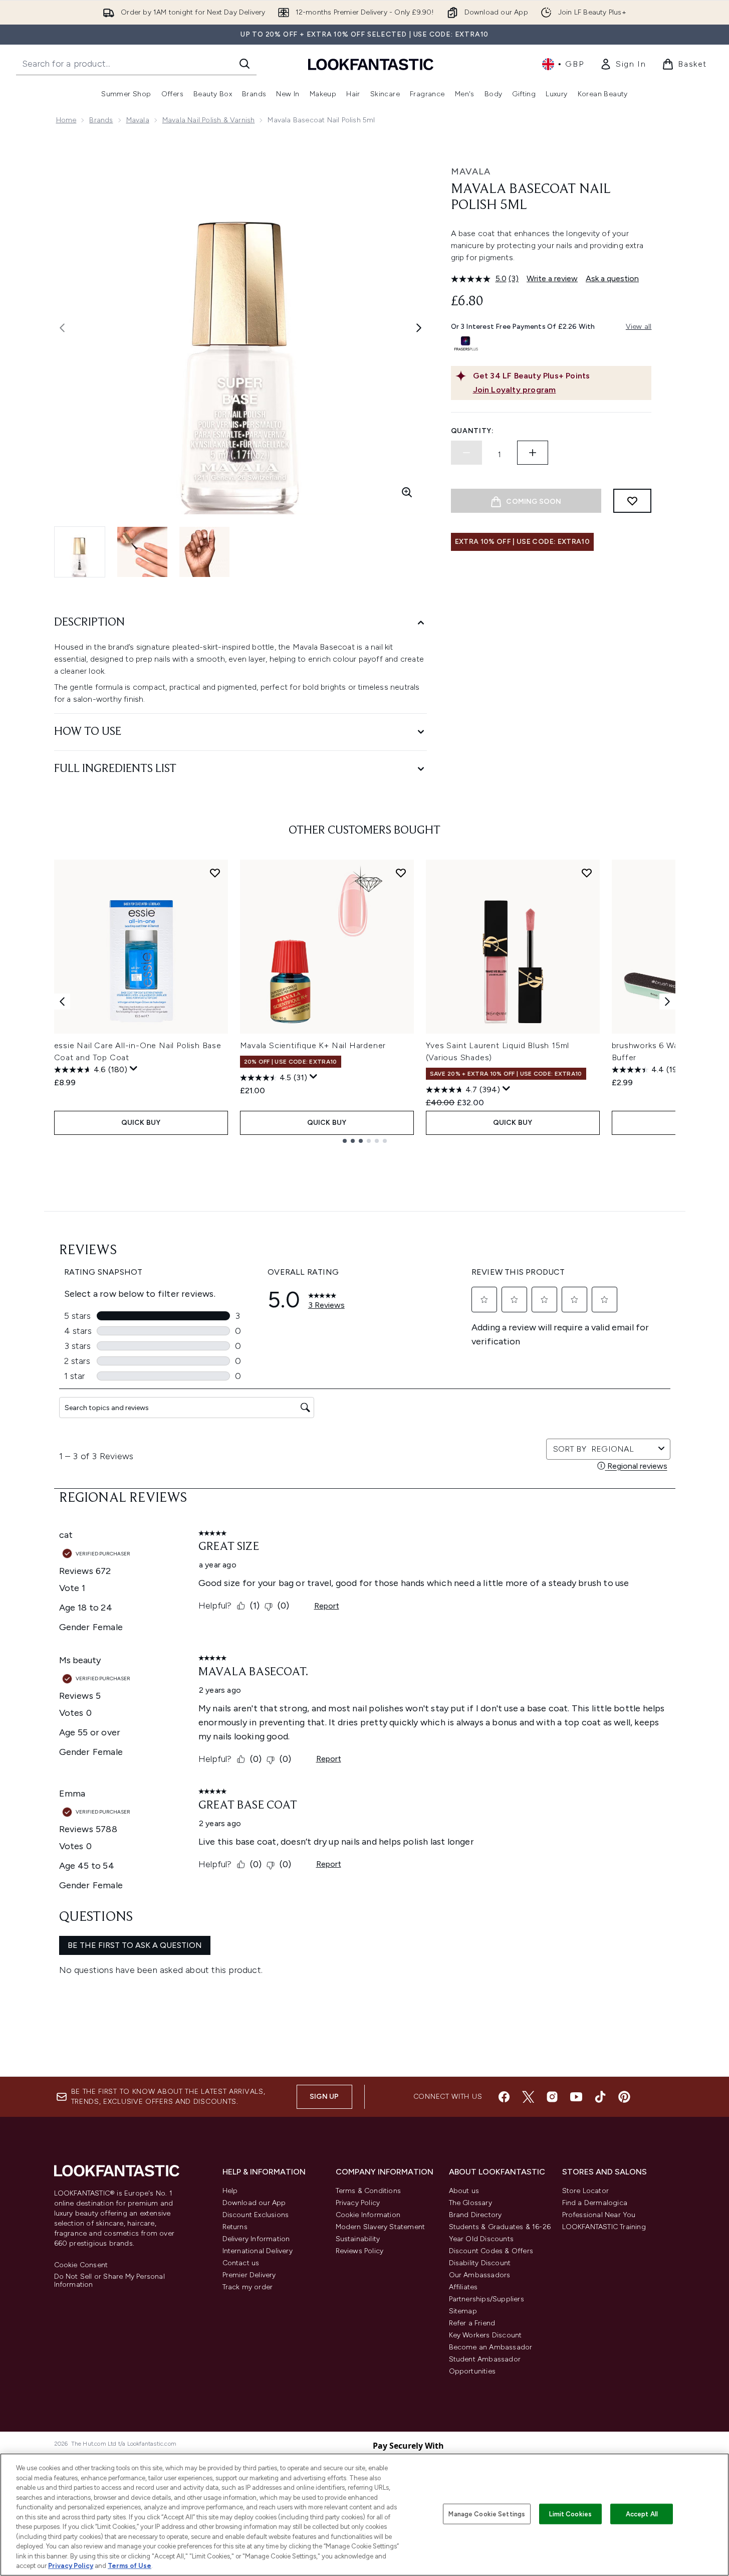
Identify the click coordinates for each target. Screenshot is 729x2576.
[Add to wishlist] (632, 501)
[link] (623, 64)
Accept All (642, 2514)
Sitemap (463, 2311)
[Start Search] (245, 64)
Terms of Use (130, 2566)
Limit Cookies (570, 2514)
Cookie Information (368, 2215)
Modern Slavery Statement (381, 2227)
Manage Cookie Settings (487, 2514)
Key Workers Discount (485, 2335)
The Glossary (470, 2203)
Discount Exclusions (256, 2215)
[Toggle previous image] (62, 328)
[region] (364, 2515)
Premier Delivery (249, 2275)
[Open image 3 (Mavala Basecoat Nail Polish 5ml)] (204, 552)
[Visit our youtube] (576, 2097)
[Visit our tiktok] (600, 2097)
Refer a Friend (472, 2323)
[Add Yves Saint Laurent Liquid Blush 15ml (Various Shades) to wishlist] (587, 873)
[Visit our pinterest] (624, 2097)
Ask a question (612, 278)
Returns (235, 2227)
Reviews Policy (360, 2251)
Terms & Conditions (369, 2191)
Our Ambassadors (480, 2275)
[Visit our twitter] (528, 2097)
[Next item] (667, 1002)
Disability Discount (480, 2263)
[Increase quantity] (533, 453)
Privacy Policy (358, 2203)
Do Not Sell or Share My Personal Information (109, 2281)
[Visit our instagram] (552, 2097)
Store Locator (586, 2191)
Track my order (248, 2287)
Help (230, 2191)
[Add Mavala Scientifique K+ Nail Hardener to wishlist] (401, 873)
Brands (101, 120)
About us (464, 2191)
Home (66, 120)
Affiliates (463, 2287)
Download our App (254, 2203)
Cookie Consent (81, 2265)
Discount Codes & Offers (491, 2251)
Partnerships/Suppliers (487, 2299)
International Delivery (258, 2251)
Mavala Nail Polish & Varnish (209, 120)
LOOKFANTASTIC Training (604, 2227)
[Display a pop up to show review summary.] (134, 1069)
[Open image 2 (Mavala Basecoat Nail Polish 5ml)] (142, 552)
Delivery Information (256, 2239)
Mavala (138, 120)
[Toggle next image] (419, 328)
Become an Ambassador (491, 2347)
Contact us (241, 2263)
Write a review (552, 278)
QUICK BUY (141, 1123)
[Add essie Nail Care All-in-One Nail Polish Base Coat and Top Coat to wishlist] (215, 873)
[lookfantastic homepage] (371, 64)
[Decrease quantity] (466, 453)
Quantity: (472, 431)
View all (639, 327)
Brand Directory (475, 2215)
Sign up (324, 2097)
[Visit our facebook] (504, 2097)
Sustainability (358, 2239)
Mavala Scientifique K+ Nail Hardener (313, 1045)
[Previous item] (62, 1002)
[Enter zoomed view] (407, 492)
